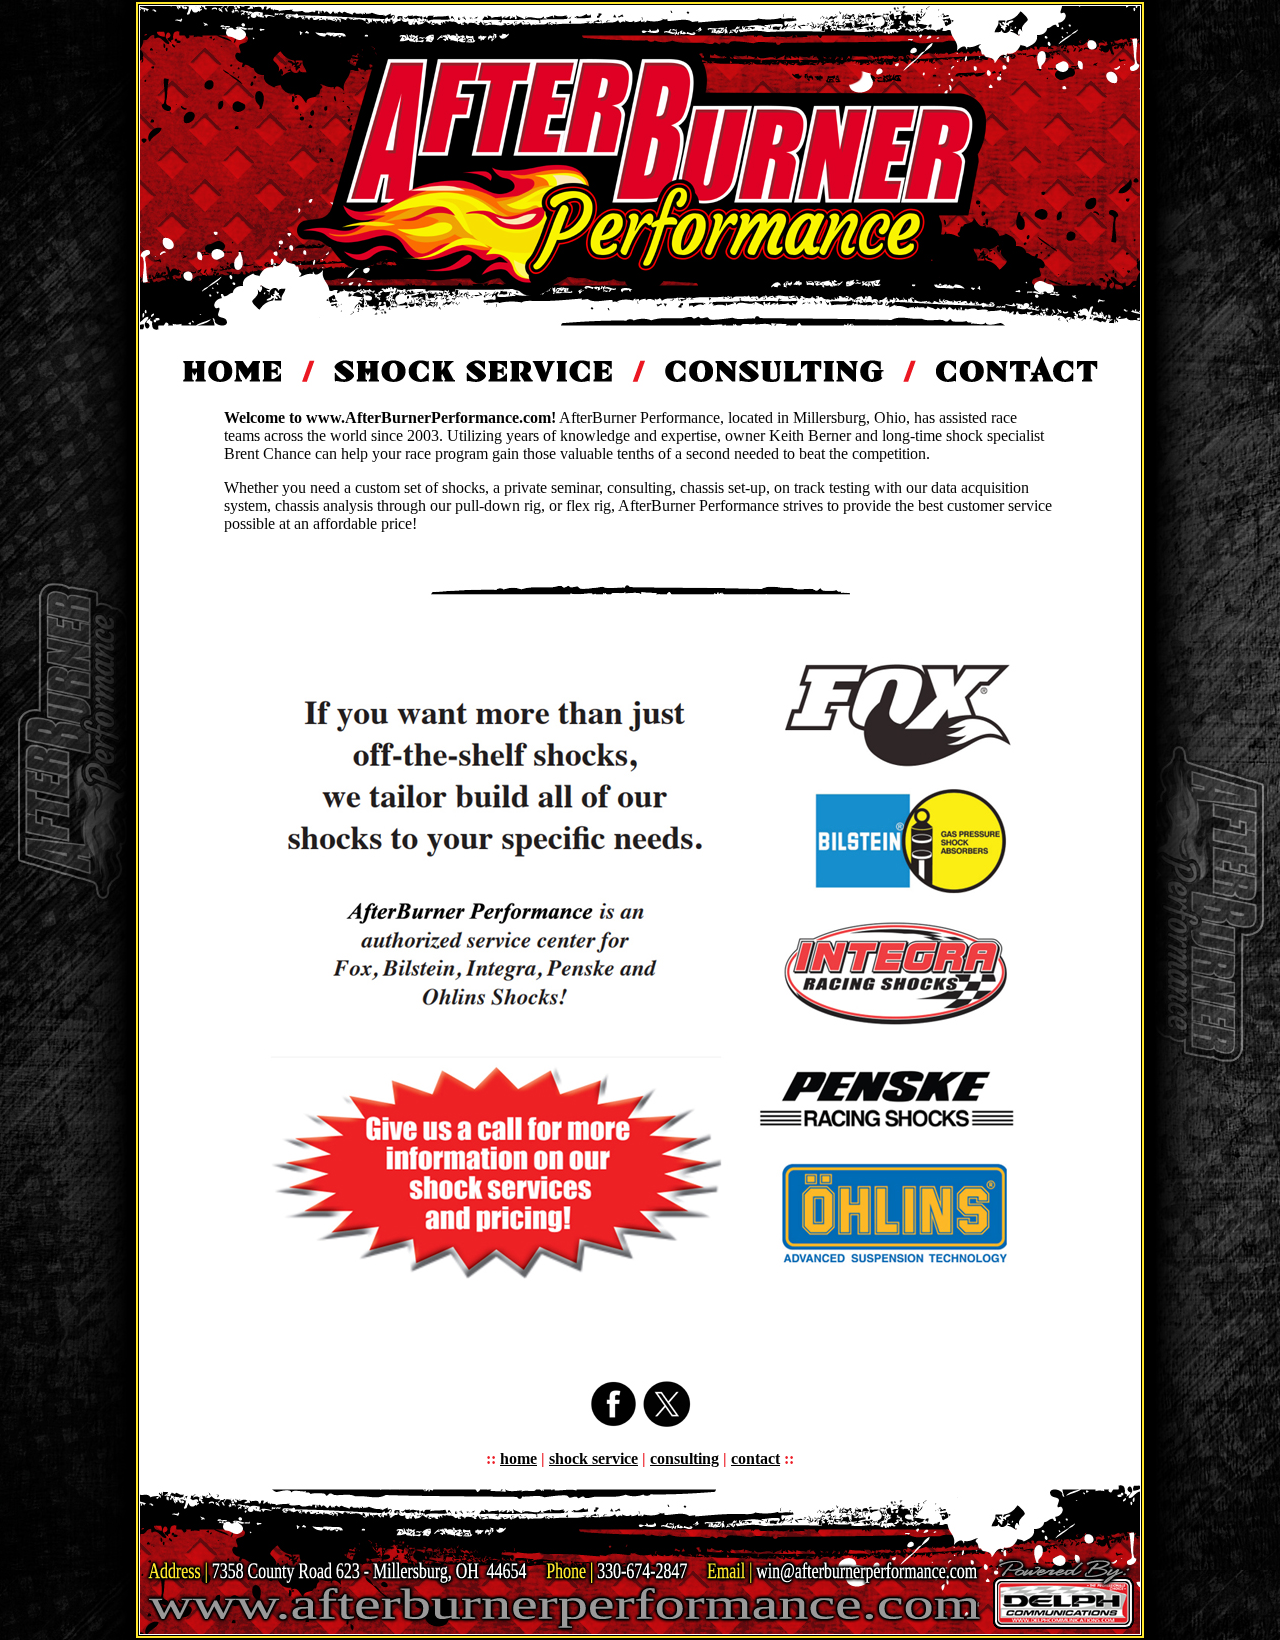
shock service (593, 1458)
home (518, 1458)
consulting (684, 1458)
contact (755, 1458)
